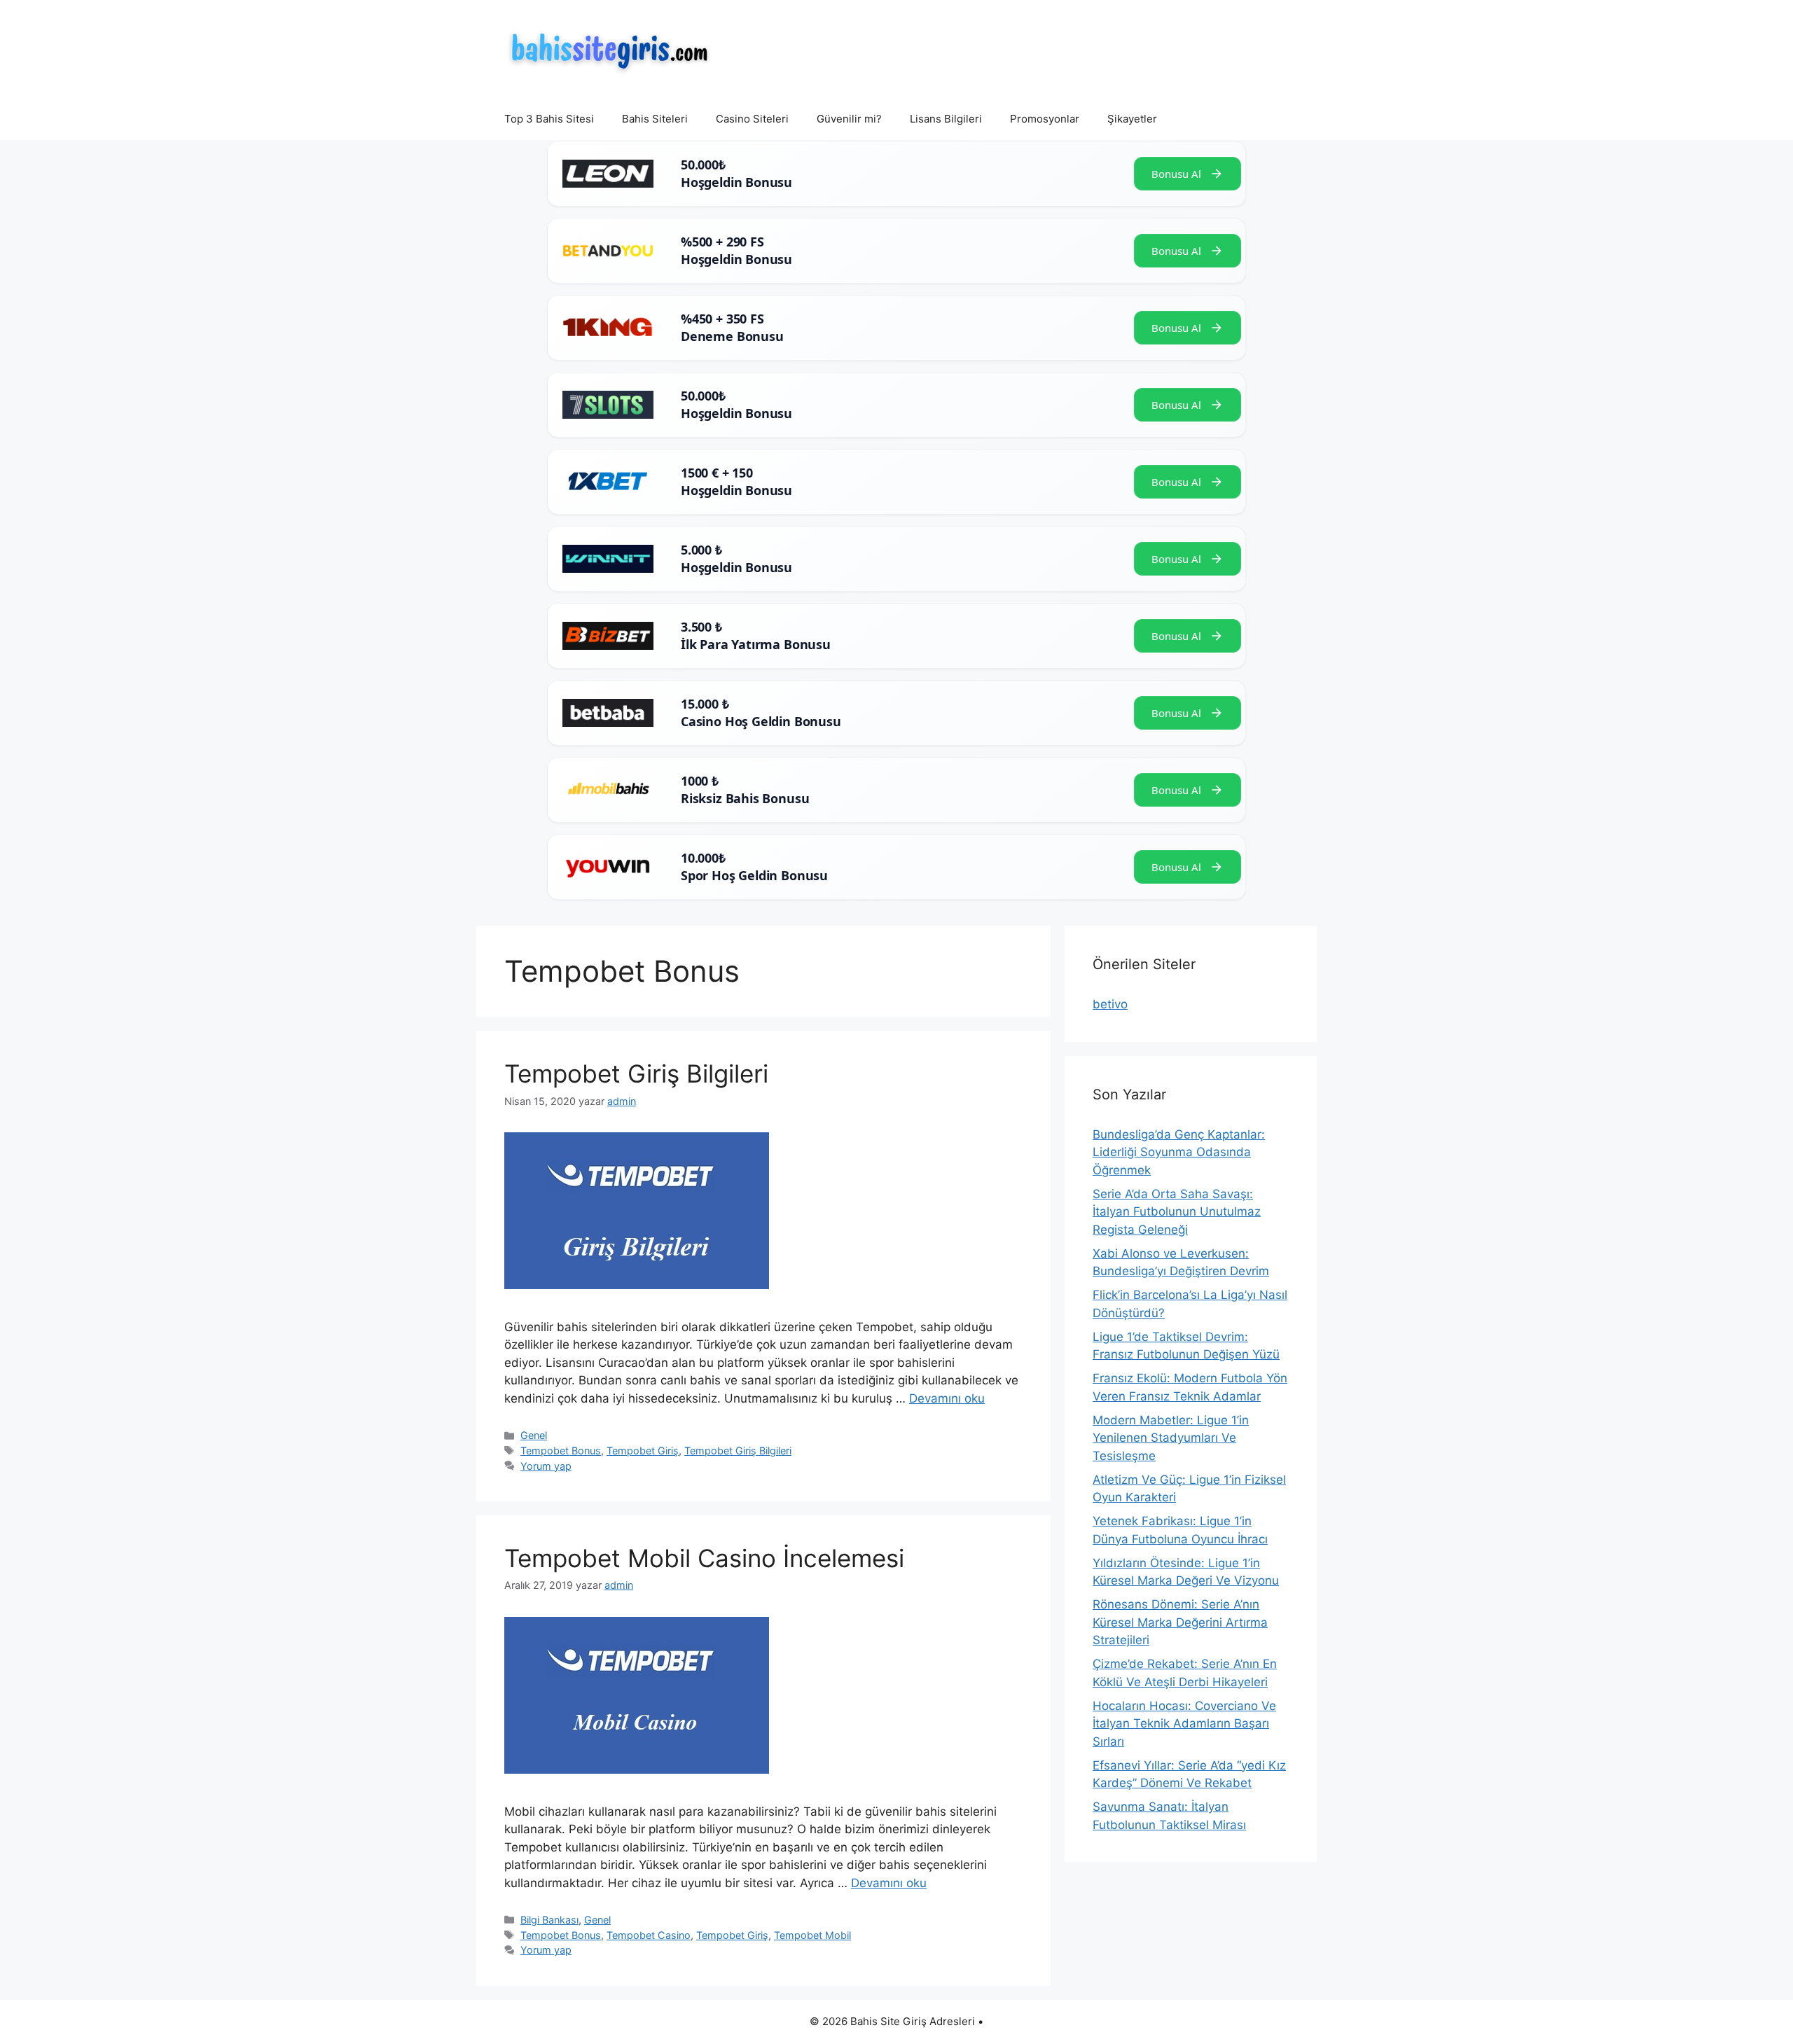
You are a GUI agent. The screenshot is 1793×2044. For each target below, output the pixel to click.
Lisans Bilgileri (946, 119)
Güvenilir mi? (849, 119)
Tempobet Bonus (561, 1451)
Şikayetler (1132, 119)
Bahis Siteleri (655, 119)
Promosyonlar (1045, 119)
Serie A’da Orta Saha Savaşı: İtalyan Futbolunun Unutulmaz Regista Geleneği (1177, 1212)
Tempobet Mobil (812, 1935)
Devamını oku (947, 1398)
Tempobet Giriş (643, 1451)
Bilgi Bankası (549, 1920)
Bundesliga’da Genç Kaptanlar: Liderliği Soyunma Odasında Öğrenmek (1179, 1152)
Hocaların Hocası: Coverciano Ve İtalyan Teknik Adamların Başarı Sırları (1184, 1724)
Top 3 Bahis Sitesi (549, 119)
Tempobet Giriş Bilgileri (636, 1073)
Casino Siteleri (752, 119)
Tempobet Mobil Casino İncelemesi (704, 1558)
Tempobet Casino (649, 1935)
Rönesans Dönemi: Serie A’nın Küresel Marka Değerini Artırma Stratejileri (1180, 1622)
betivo (1110, 1004)
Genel (534, 1435)
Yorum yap (546, 1466)
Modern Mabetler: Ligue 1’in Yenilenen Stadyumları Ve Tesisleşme (1171, 1438)
